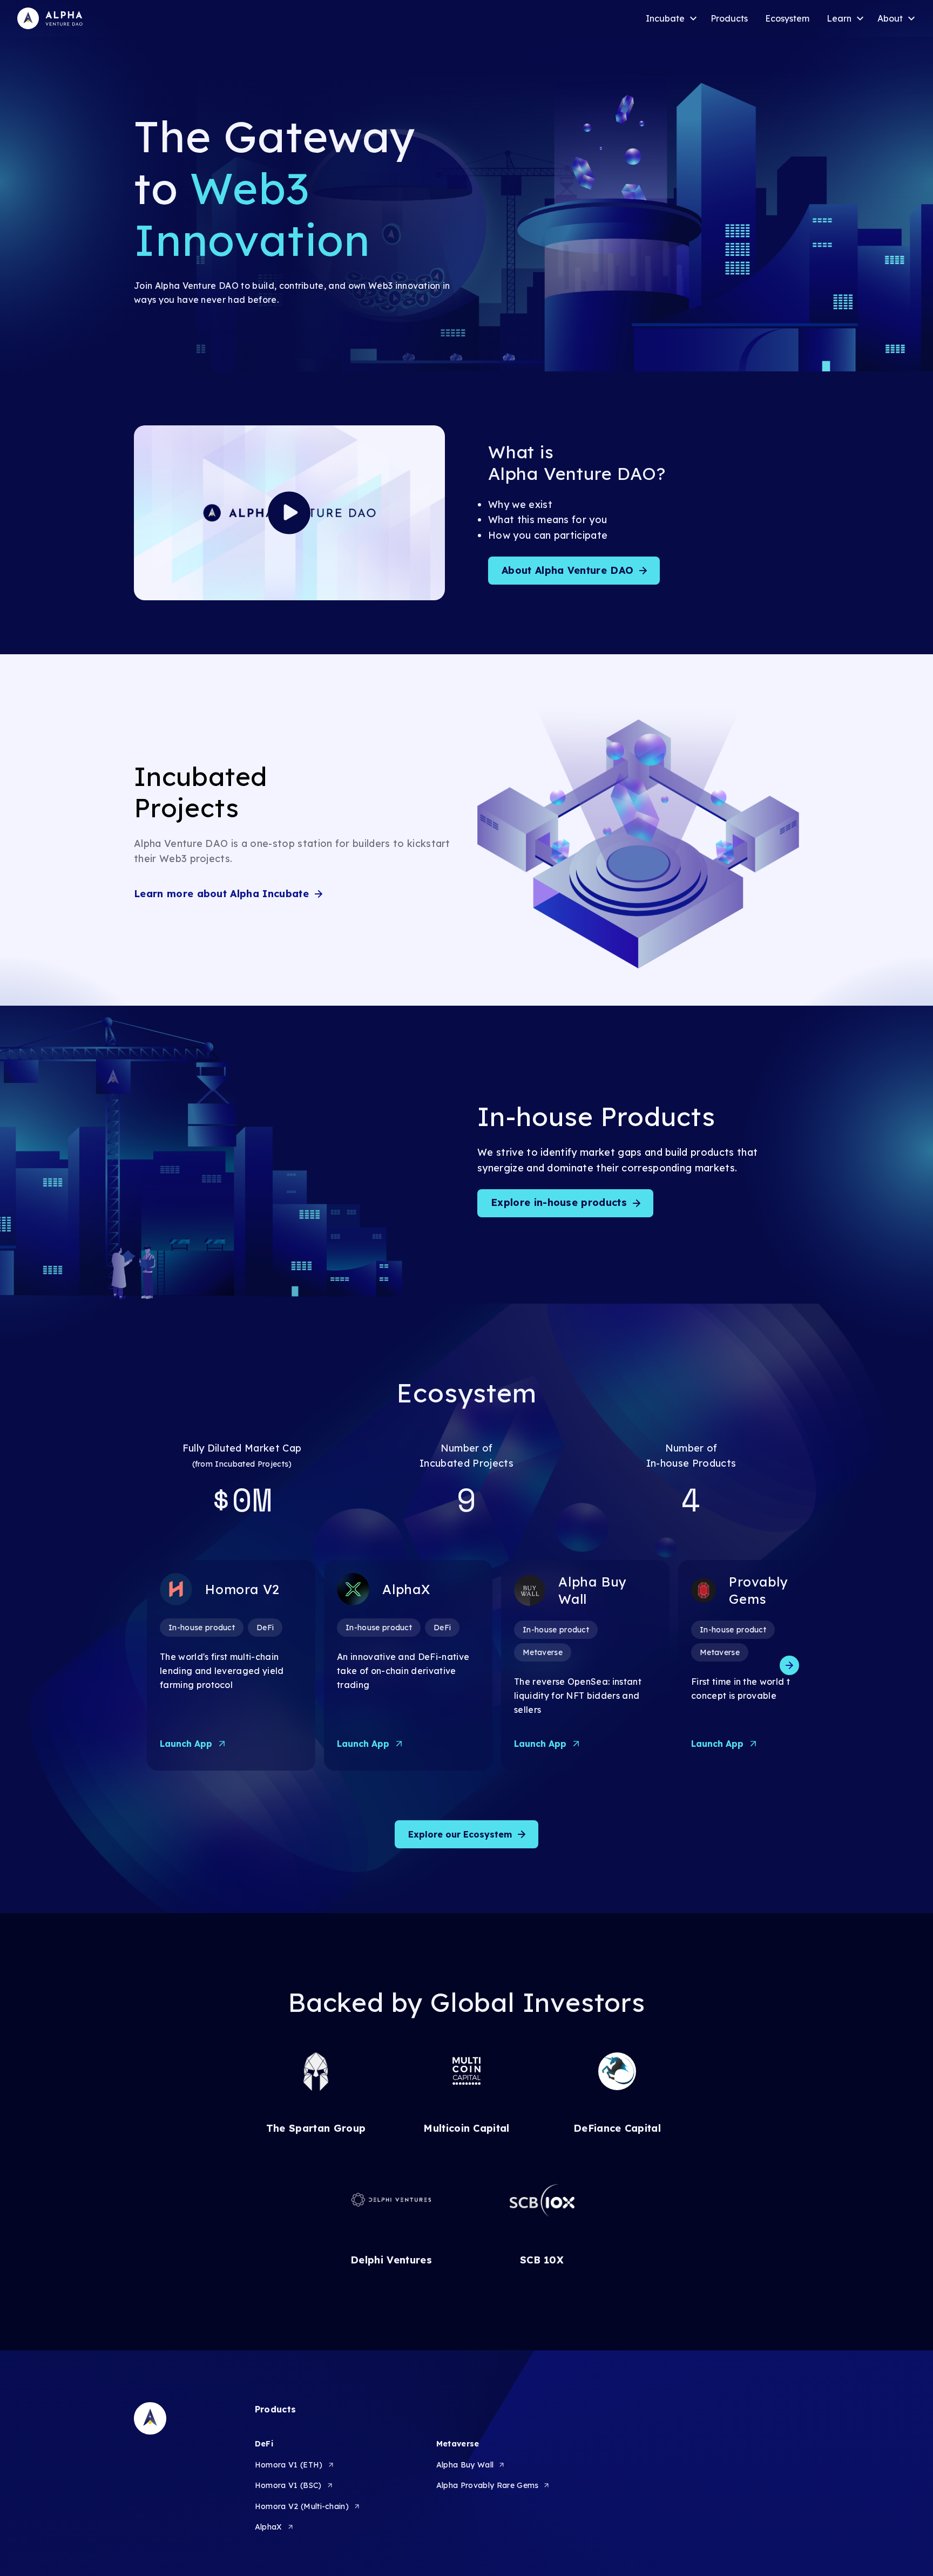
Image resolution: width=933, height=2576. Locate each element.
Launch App (186, 1744)
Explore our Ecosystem (460, 1834)
